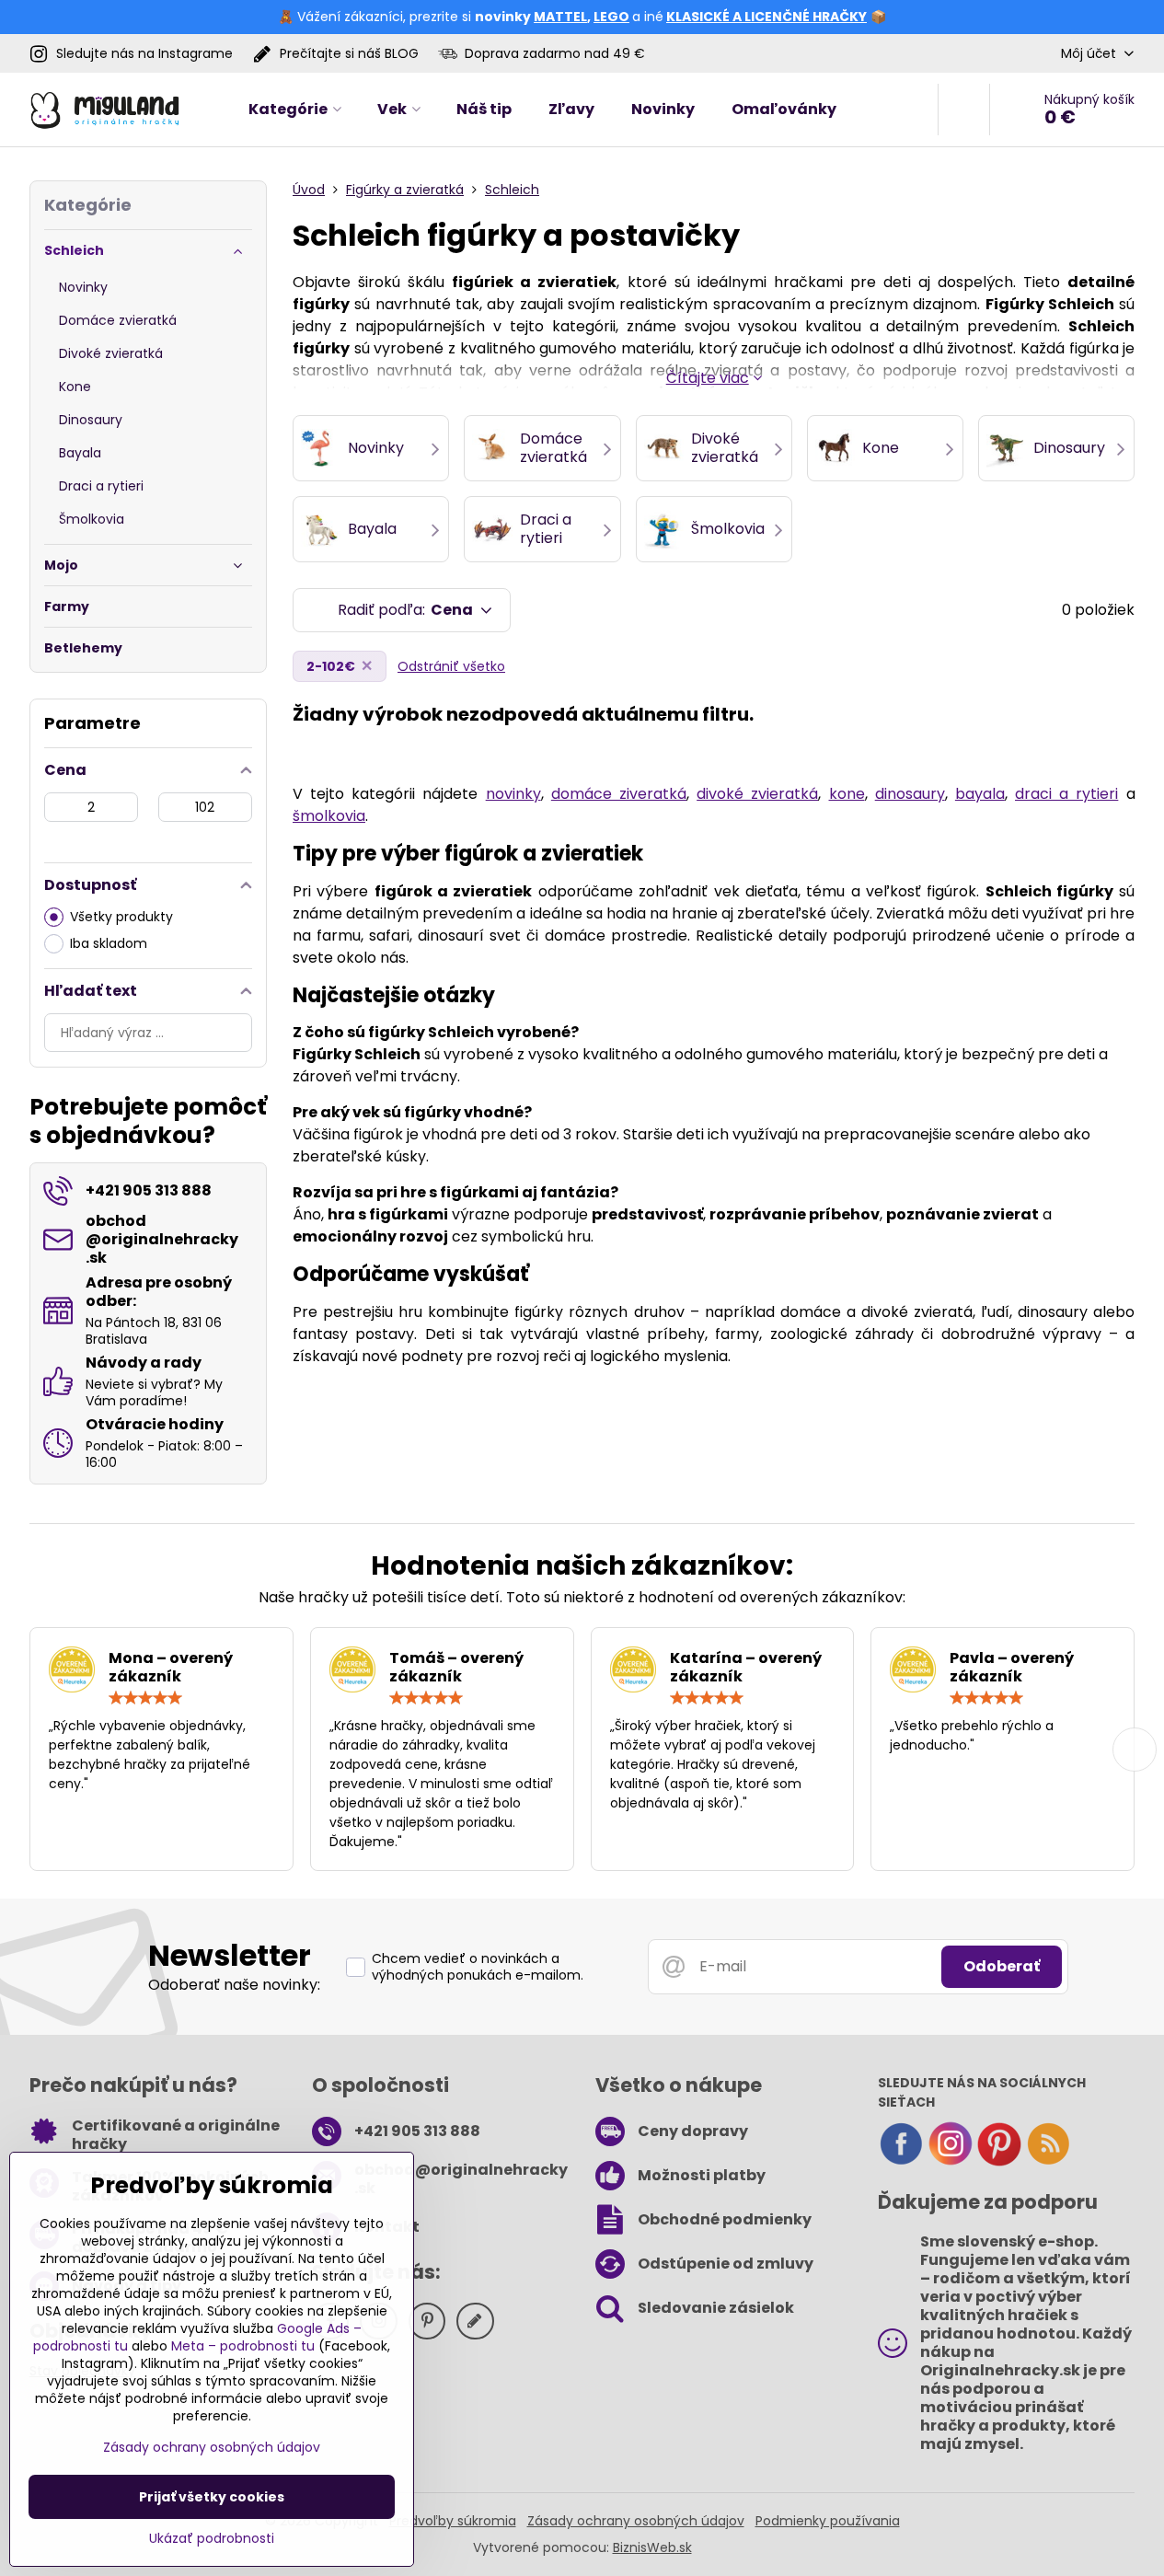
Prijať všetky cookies (212, 2497)
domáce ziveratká (619, 794)
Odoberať (1002, 1966)
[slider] (145, 1698)
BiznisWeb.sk (652, 2547)
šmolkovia (329, 816)
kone (847, 794)
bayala (980, 794)
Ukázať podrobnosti (212, 2539)
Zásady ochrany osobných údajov (636, 2521)
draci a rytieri (1066, 794)
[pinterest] (999, 2162)
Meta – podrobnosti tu (243, 2346)
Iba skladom (109, 943)
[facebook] (901, 2162)
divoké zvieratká (757, 794)
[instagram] (951, 2162)
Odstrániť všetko (451, 666)
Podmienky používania (828, 2521)
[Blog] (1048, 2162)
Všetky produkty (121, 917)
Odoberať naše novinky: (234, 1985)
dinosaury (910, 794)
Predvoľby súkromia (453, 2521)
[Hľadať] (964, 110)
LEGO (611, 17)
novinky (513, 794)
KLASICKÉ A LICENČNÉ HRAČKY (766, 17)
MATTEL (560, 17)
